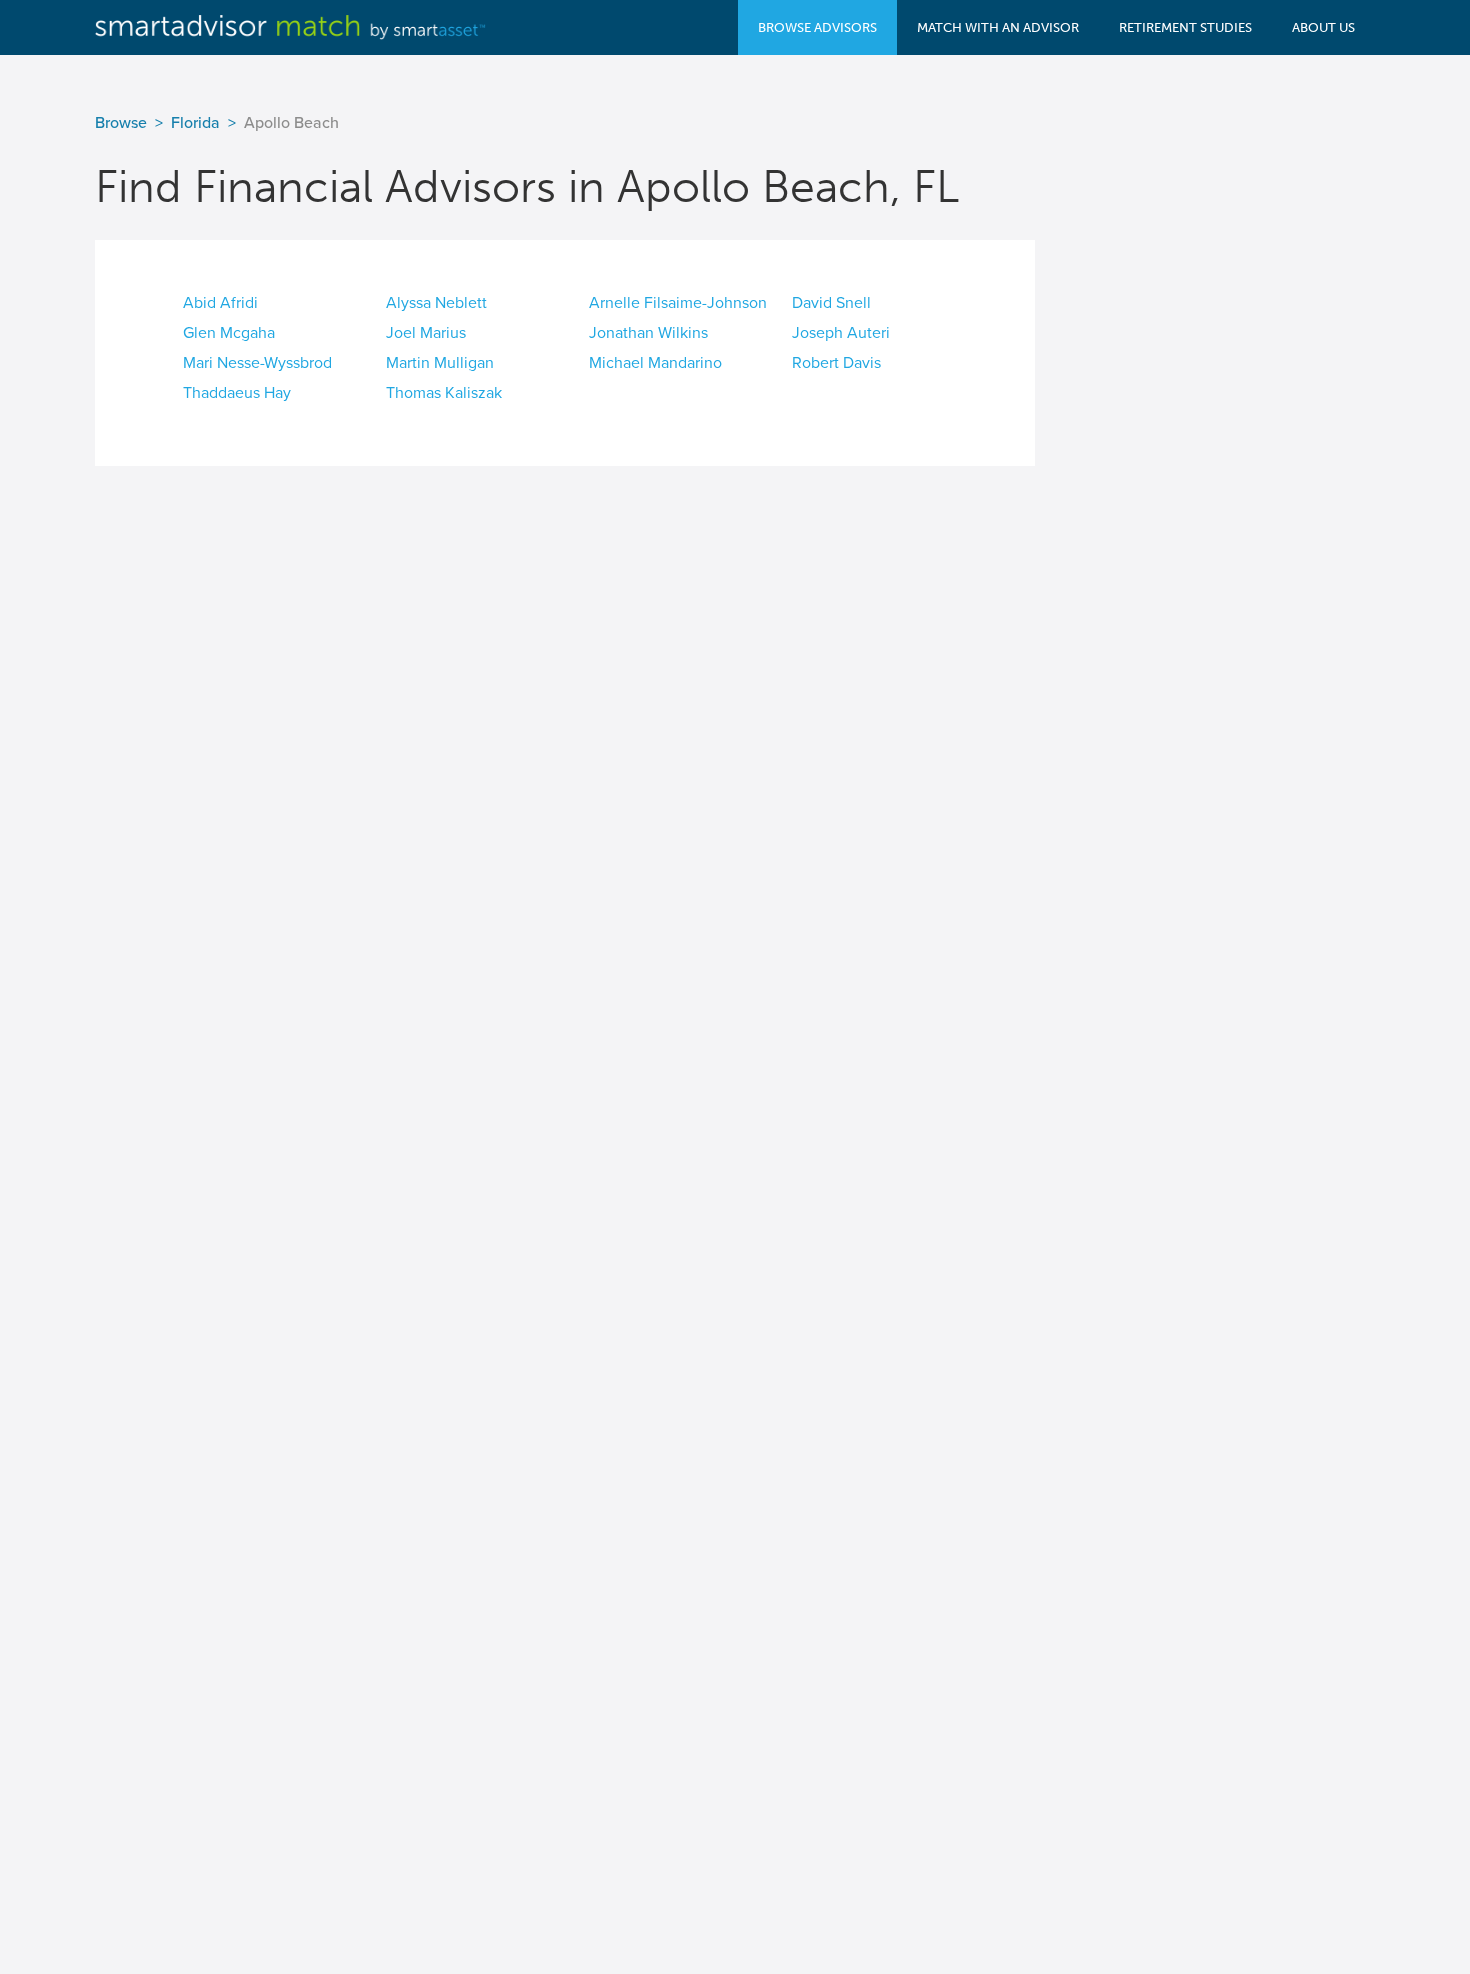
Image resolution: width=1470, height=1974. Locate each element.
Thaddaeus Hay (237, 393)
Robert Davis (836, 363)
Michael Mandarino (655, 363)
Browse (121, 123)
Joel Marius (426, 333)
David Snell (831, 303)
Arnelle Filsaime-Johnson (678, 303)
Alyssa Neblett (436, 303)
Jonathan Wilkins (648, 333)
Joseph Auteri (841, 333)
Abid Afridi (220, 303)
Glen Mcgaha (229, 333)
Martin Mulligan (440, 363)
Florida (195, 123)
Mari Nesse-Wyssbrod (257, 363)
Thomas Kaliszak (444, 393)
